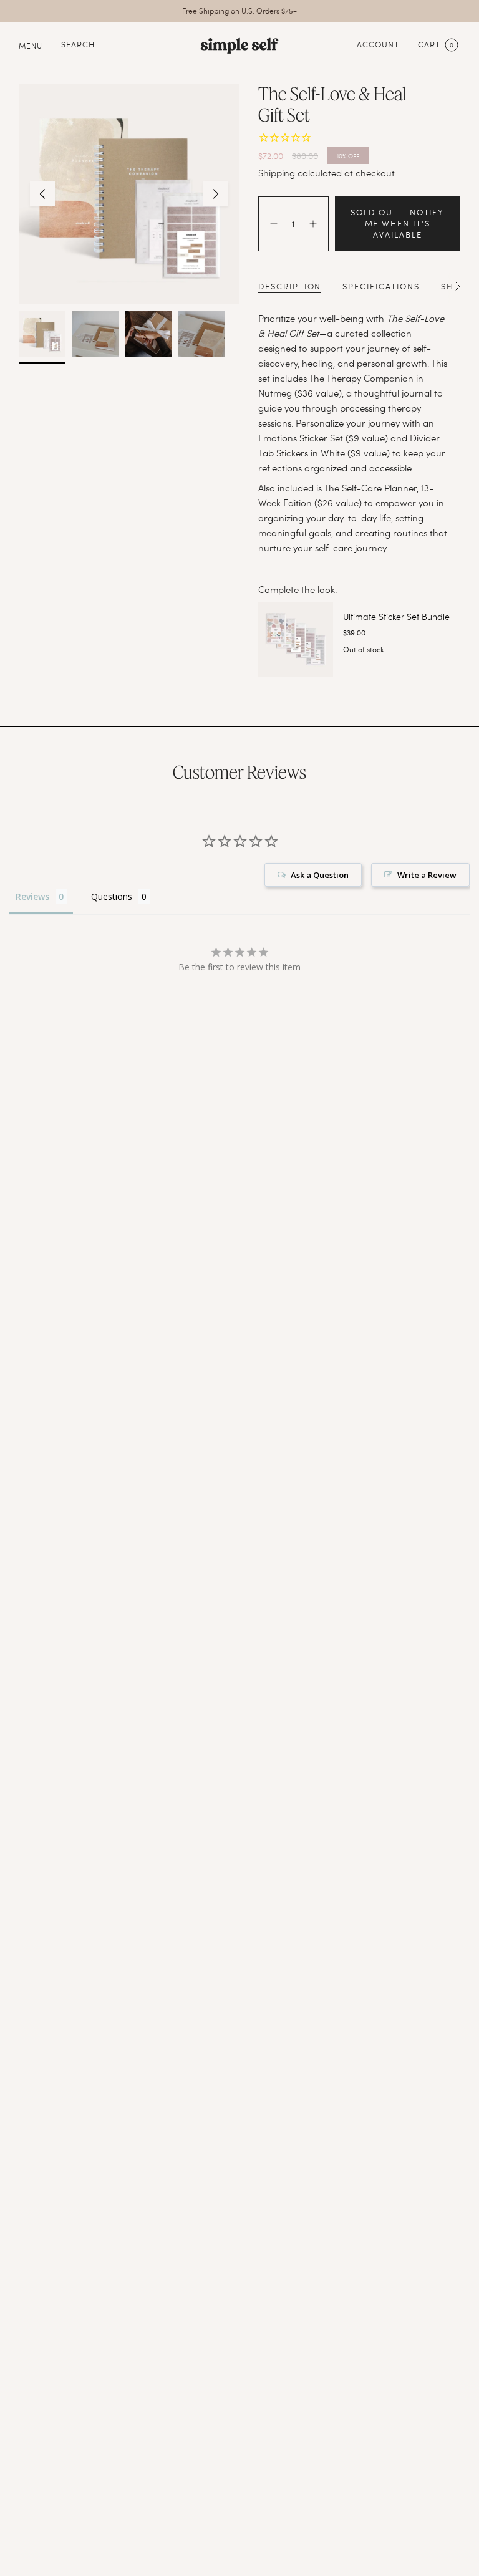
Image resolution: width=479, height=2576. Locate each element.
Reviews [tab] (32, 896)
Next (216, 194)
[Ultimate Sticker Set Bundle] (296, 639)
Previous (42, 194)
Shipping (277, 173)
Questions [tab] (112, 896)
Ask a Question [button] (320, 875)
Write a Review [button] (427, 875)
